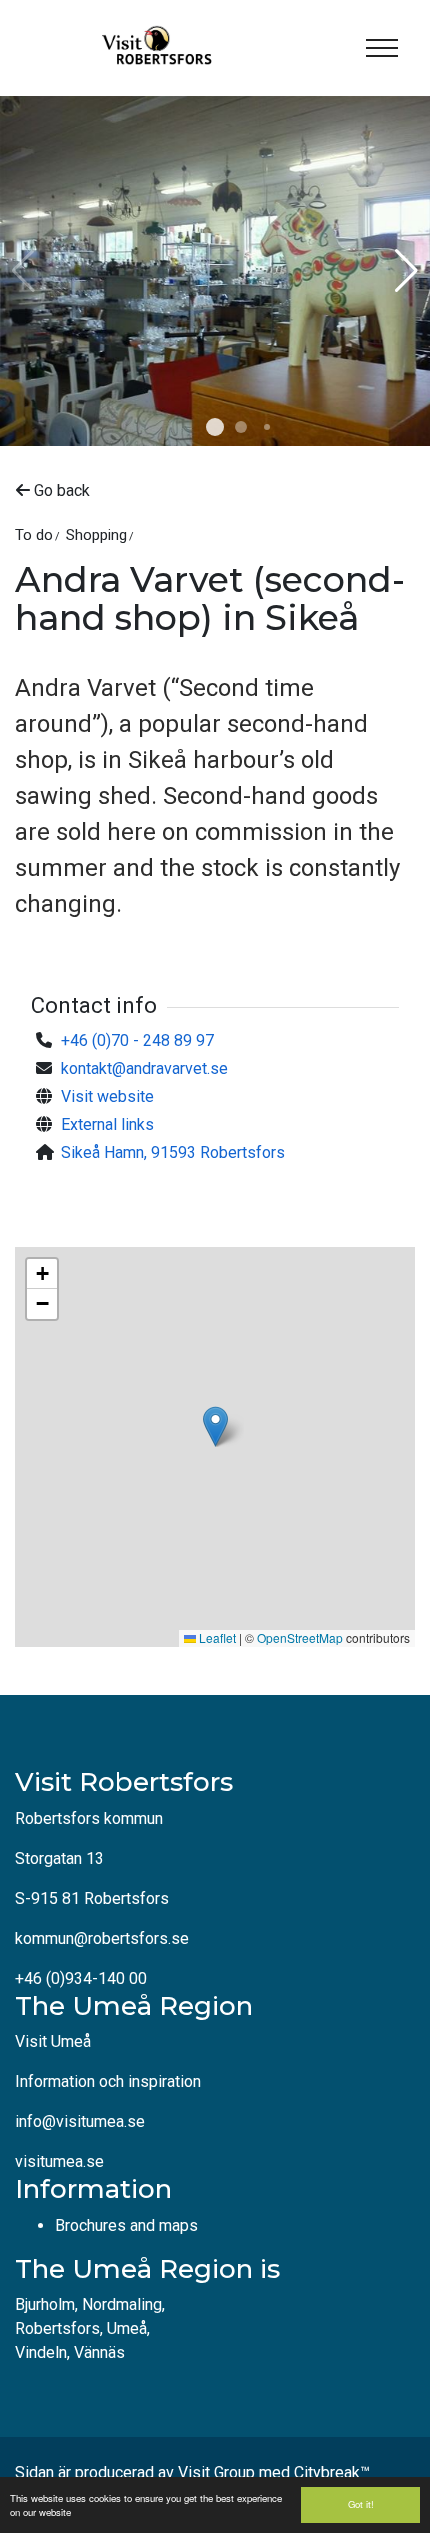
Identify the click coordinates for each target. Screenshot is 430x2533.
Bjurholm (45, 2304)
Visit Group (216, 2472)
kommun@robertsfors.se (102, 1938)
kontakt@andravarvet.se (144, 1068)
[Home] (155, 48)
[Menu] (382, 48)
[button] (215, 427)
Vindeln (41, 2352)
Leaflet (216, 1637)
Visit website (107, 1096)
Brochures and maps (126, 2225)
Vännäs (99, 2352)
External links (107, 1124)
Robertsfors (57, 2328)
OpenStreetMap (300, 1637)
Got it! (361, 2504)
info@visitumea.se (80, 2121)
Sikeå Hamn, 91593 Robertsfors (173, 1152)
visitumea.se (59, 2161)
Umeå (127, 2328)
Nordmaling (122, 2304)
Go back (60, 490)
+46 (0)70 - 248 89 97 (137, 1040)
